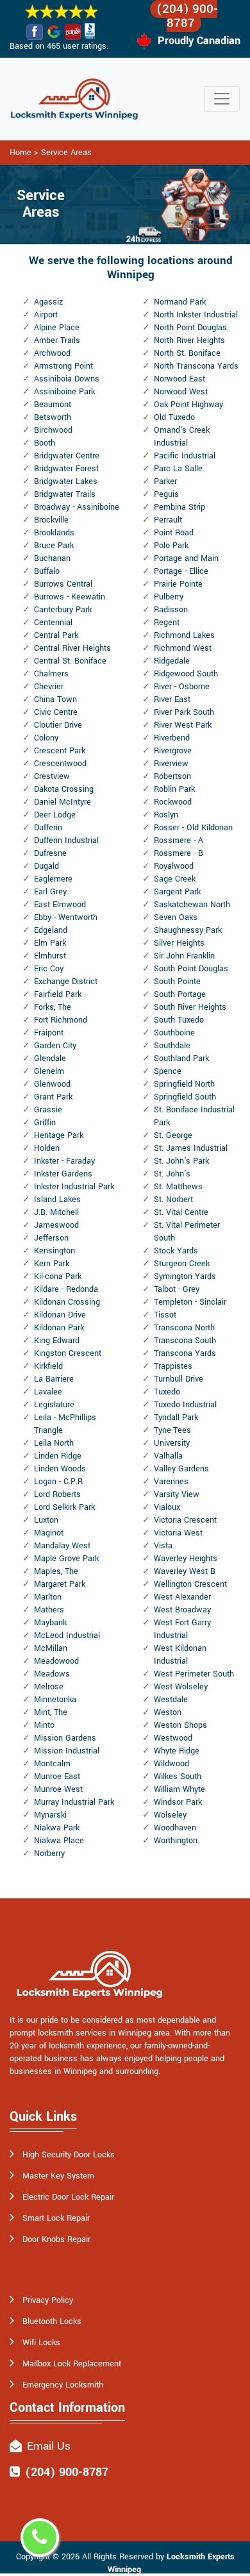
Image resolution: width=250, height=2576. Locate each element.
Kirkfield (48, 1366)
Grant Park (53, 1097)
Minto (44, 1725)
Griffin (45, 1123)
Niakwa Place (59, 1841)
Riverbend (172, 738)
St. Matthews (178, 1187)
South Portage (180, 994)
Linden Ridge (58, 1456)
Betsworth (53, 417)
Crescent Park (60, 751)
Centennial (53, 623)
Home (21, 153)
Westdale (171, 1700)
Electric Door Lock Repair (68, 2197)
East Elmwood (60, 905)
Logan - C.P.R (58, 1482)
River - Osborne (182, 687)
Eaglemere (53, 879)
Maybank (50, 1623)
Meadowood (56, 1661)
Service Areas (66, 153)
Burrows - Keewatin (70, 597)
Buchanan (52, 558)
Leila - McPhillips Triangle (65, 1424)
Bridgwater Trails (65, 494)
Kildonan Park (59, 1328)
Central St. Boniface (70, 661)
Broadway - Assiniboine (77, 507)
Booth (45, 443)
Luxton (46, 1520)
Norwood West (181, 392)
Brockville (51, 520)
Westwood (173, 1738)
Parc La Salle (178, 469)
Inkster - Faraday (64, 1161)
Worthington (176, 1841)
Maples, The (56, 1571)
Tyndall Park (176, 1418)
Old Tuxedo (174, 417)
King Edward (57, 1341)
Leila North (54, 1443)
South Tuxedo (179, 1020)
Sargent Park (177, 892)
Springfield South (185, 1097)
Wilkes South (178, 1777)
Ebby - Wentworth (66, 917)
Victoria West (178, 1533)
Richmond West (183, 648)
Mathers (49, 1610)
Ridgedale (172, 661)
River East (172, 699)
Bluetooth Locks (52, 2321)
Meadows (52, 1674)
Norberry (49, 1853)
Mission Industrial (67, 1751)
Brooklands (54, 533)
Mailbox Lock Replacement (72, 2364)
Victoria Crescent (185, 1520)
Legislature (54, 1405)
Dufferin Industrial (66, 841)
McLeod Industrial (67, 1635)
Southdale (172, 1046)
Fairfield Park (58, 994)
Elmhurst (50, 956)
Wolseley (170, 1815)
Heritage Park (59, 1135)
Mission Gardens (65, 1738)
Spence (168, 1071)
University (172, 1443)
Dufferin (48, 828)
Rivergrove (173, 751)
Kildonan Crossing (67, 1302)
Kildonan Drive (60, 1315)
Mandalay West (62, 1546)
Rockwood (173, 802)
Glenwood (52, 1084)
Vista (163, 1546)
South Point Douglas (191, 969)
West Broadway (182, 1610)
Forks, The (53, 1007)
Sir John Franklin (184, 956)
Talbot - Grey (177, 1289)
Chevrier (49, 687)
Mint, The (51, 1712)
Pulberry (169, 597)
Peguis (166, 494)
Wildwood (171, 1764)
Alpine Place (57, 328)
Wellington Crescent (190, 1584)
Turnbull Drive (179, 1379)
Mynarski (50, 1815)
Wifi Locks (41, 2343)
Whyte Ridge (177, 1751)
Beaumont (53, 405)
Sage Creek (175, 879)
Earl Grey (50, 892)
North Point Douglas (190, 328)
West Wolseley (181, 1687)
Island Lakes (57, 1200)
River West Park (183, 725)
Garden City (55, 1046)
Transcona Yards (185, 1353)
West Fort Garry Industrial (182, 1629)
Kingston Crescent (68, 1353)
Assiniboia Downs (67, 379)
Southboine (174, 1033)
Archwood (52, 353)
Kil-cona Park (58, 1276)
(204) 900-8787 (187, 16)
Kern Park (52, 1264)
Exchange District (66, 982)
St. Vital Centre (181, 1212)
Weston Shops (180, 1725)
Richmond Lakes (184, 635)
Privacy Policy (48, 2300)
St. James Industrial (191, 1148)
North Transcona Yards (196, 366)
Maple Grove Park (66, 1559)
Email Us (49, 2446)
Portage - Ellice (181, 571)
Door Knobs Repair (56, 2239)
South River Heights (190, 1007)
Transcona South (185, 1341)
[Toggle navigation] (222, 99)
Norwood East (179, 379)
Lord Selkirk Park (64, 1507)
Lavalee (48, 1392)
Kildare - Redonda (66, 1289)
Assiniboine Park (64, 392)
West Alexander (182, 1597)
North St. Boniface (187, 353)
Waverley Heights (186, 1559)
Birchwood (53, 430)
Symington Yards (185, 1276)
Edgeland (51, 930)
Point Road (174, 533)
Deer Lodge (55, 815)
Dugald (46, 866)
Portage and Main (186, 558)
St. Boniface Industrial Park (194, 1116)
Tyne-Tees (172, 1430)
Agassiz (48, 302)
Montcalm (52, 1764)
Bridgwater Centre (67, 456)
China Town (55, 699)
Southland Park (181, 1058)
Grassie (48, 1110)
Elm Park (50, 943)
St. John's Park (181, 1161)
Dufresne (50, 853)
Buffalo (47, 571)
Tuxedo (167, 1392)
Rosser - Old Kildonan (193, 828)
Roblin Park (174, 789)
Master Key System (58, 2176)
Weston (168, 1712)
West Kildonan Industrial (180, 1655)
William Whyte (179, 1789)
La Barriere (54, 1379)
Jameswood (56, 1225)
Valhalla (168, 1456)
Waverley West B (185, 1571)
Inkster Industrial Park (74, 1187)
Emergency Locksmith (63, 2385)
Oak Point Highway (188, 405)
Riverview (171, 764)
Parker (165, 481)
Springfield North (184, 1084)
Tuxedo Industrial (185, 1405)
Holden (47, 1148)
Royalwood (174, 866)
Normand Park (180, 302)
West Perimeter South (194, 1674)
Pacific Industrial (185, 456)
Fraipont (49, 1033)
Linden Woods (60, 1469)
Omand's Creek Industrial (182, 437)
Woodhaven (175, 1828)
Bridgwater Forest (66, 469)
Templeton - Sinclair (190, 1302)
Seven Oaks (176, 917)
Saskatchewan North (192, 905)
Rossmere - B (179, 853)
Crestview (52, 776)
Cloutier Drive (58, 725)
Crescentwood (60, 764)
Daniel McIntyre (63, 802)
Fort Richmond (61, 1020)
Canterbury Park (63, 610)
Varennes (171, 1482)
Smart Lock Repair (56, 2218)
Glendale (50, 1058)
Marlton (48, 1597)
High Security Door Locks (69, 2155)
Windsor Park (178, 1802)
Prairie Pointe (178, 584)
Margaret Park (60, 1584)
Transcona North (184, 1328)
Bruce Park (54, 546)
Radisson (171, 610)
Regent (167, 623)
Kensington (54, 1251)
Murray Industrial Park (74, 1802)
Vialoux (167, 1507)
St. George (173, 1135)
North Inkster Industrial (196, 315)
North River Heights (189, 340)
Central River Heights (72, 648)
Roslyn (166, 815)
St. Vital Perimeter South (187, 1232)
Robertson (172, 776)
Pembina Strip (179, 507)
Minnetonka (55, 1700)
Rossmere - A (179, 841)
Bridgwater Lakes (66, 481)
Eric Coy (49, 969)
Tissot (165, 1315)
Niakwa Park (57, 1828)
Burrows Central (63, 584)
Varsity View (177, 1494)
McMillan (51, 1648)
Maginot (49, 1533)
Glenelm (49, 1071)
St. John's (172, 1174)
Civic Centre (56, 712)
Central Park (56, 635)
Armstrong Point (63, 366)
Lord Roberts (57, 1494)
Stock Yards (176, 1251)
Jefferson (51, 1238)
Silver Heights (179, 943)
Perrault (168, 520)
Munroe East (57, 1777)
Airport (46, 315)
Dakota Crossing (64, 789)
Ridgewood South (186, 674)
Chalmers (51, 674)
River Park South (184, 712)
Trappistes (173, 1366)
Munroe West (58, 1789)
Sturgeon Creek (182, 1264)
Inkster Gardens (63, 1174)
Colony (46, 738)
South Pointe (177, 982)
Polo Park (171, 546)
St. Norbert (173, 1200)
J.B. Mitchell (56, 1212)
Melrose (49, 1687)
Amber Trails (57, 340)
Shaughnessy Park (188, 930)
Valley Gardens (181, 1469)
